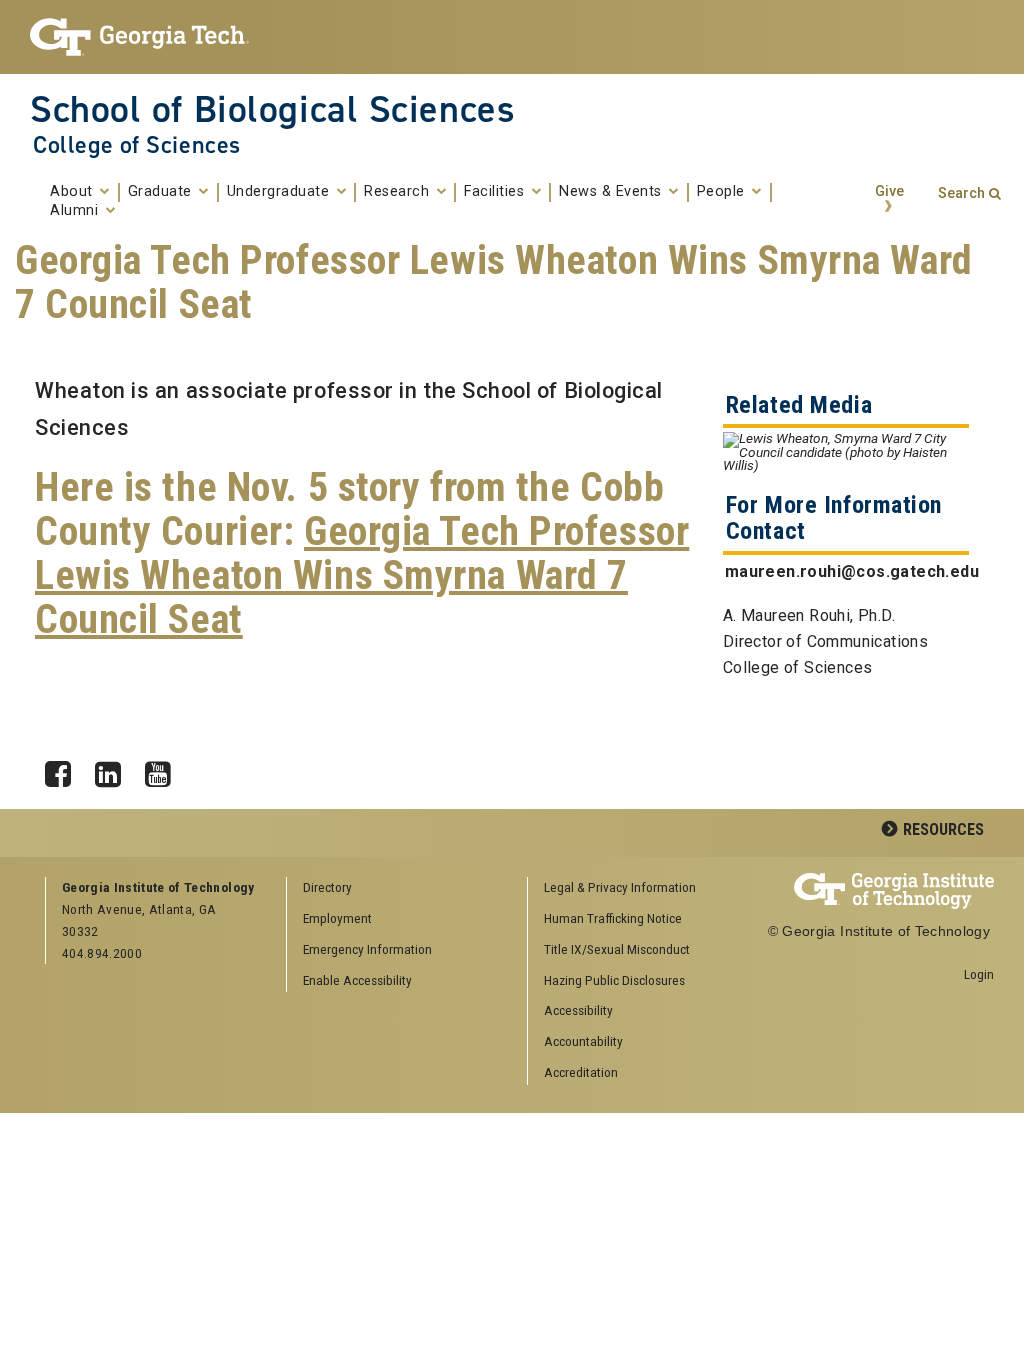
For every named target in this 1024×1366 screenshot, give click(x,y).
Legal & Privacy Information (620, 887)
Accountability (583, 1041)
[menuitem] (641, 888)
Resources (943, 829)
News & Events (612, 192)
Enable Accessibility (357, 980)
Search (961, 193)
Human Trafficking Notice (613, 918)
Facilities (496, 192)
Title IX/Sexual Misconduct (617, 949)
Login (979, 974)
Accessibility (578, 1010)
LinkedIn (115, 769)
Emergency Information (367, 949)
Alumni (76, 211)
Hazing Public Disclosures (614, 980)
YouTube (165, 769)
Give (889, 191)
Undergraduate (280, 192)
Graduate (162, 192)
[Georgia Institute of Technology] (139, 37)
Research (399, 192)
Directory (327, 887)
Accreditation (581, 1072)
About (73, 192)
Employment (337, 918)
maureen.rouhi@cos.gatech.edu (852, 571)
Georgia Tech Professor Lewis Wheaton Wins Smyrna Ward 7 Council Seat (362, 575)
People (723, 192)
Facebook (65, 769)
